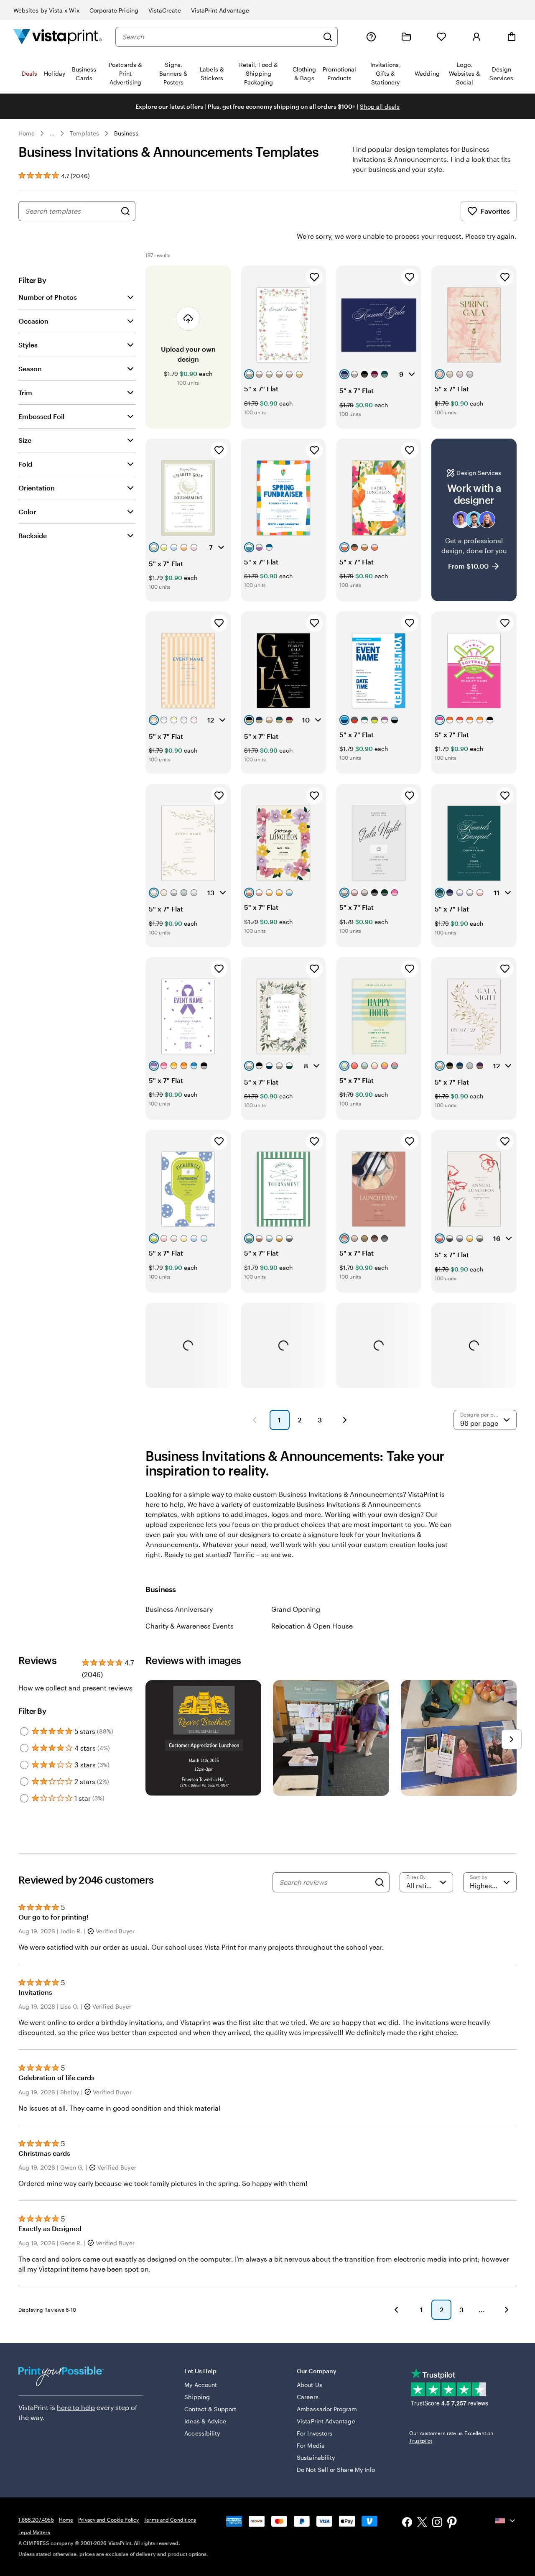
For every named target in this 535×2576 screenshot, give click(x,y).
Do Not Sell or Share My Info (336, 2470)
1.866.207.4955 (36, 2520)
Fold (25, 464)
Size (25, 440)
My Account (201, 2385)
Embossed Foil (41, 416)
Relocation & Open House (312, 1626)
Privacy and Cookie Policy (108, 2520)
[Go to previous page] (396, 2310)
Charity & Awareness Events (190, 1626)
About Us (310, 2385)
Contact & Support (210, 2409)
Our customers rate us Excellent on (451, 2437)
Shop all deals (380, 106)
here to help (76, 2407)
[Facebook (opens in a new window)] (407, 2523)
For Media (311, 2445)
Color (27, 512)
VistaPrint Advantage (220, 10)
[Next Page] (345, 1420)
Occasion (33, 321)
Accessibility (202, 2433)
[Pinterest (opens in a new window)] (452, 2523)
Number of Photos (48, 297)
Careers (308, 2397)
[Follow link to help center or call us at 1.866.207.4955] (371, 37)
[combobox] (220, 37)
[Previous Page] (255, 1420)
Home (27, 133)
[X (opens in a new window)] (422, 2524)
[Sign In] (476, 37)
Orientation (37, 488)
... (52, 133)
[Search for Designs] (125, 211)
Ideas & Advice (205, 2421)
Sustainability (316, 2457)
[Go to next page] (507, 2310)
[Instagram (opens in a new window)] (437, 2523)
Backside (33, 535)
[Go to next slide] (512, 1739)
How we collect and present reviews (75, 1688)
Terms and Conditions (170, 2520)
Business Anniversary (179, 1609)
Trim (25, 392)
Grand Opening (296, 1609)
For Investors (315, 2433)
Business (126, 133)
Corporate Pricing (114, 10)
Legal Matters (34, 2532)
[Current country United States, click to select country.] (506, 2521)
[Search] (328, 37)
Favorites (495, 211)
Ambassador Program (327, 2409)
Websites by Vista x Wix (46, 10)
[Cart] (512, 37)
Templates (84, 133)
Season (30, 369)
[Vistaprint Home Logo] (58, 37)
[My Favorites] (441, 37)
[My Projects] (406, 37)
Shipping (197, 2397)
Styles (28, 345)
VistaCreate (165, 10)
